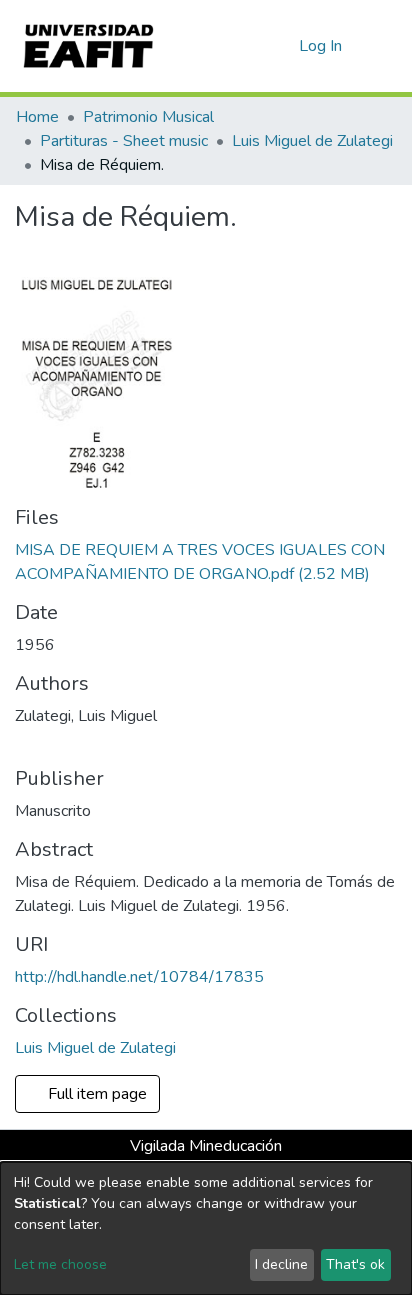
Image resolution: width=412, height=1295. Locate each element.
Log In (321, 46)
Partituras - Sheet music (124, 141)
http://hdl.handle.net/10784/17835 (139, 977)
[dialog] (206, 1228)
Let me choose (60, 1264)
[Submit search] (251, 46)
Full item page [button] (95, 1094)
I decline (281, 1264)
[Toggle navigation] (384, 46)
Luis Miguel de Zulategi (312, 141)
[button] (280, 46)
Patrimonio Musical (148, 117)
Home (37, 117)
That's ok (355, 1264)
